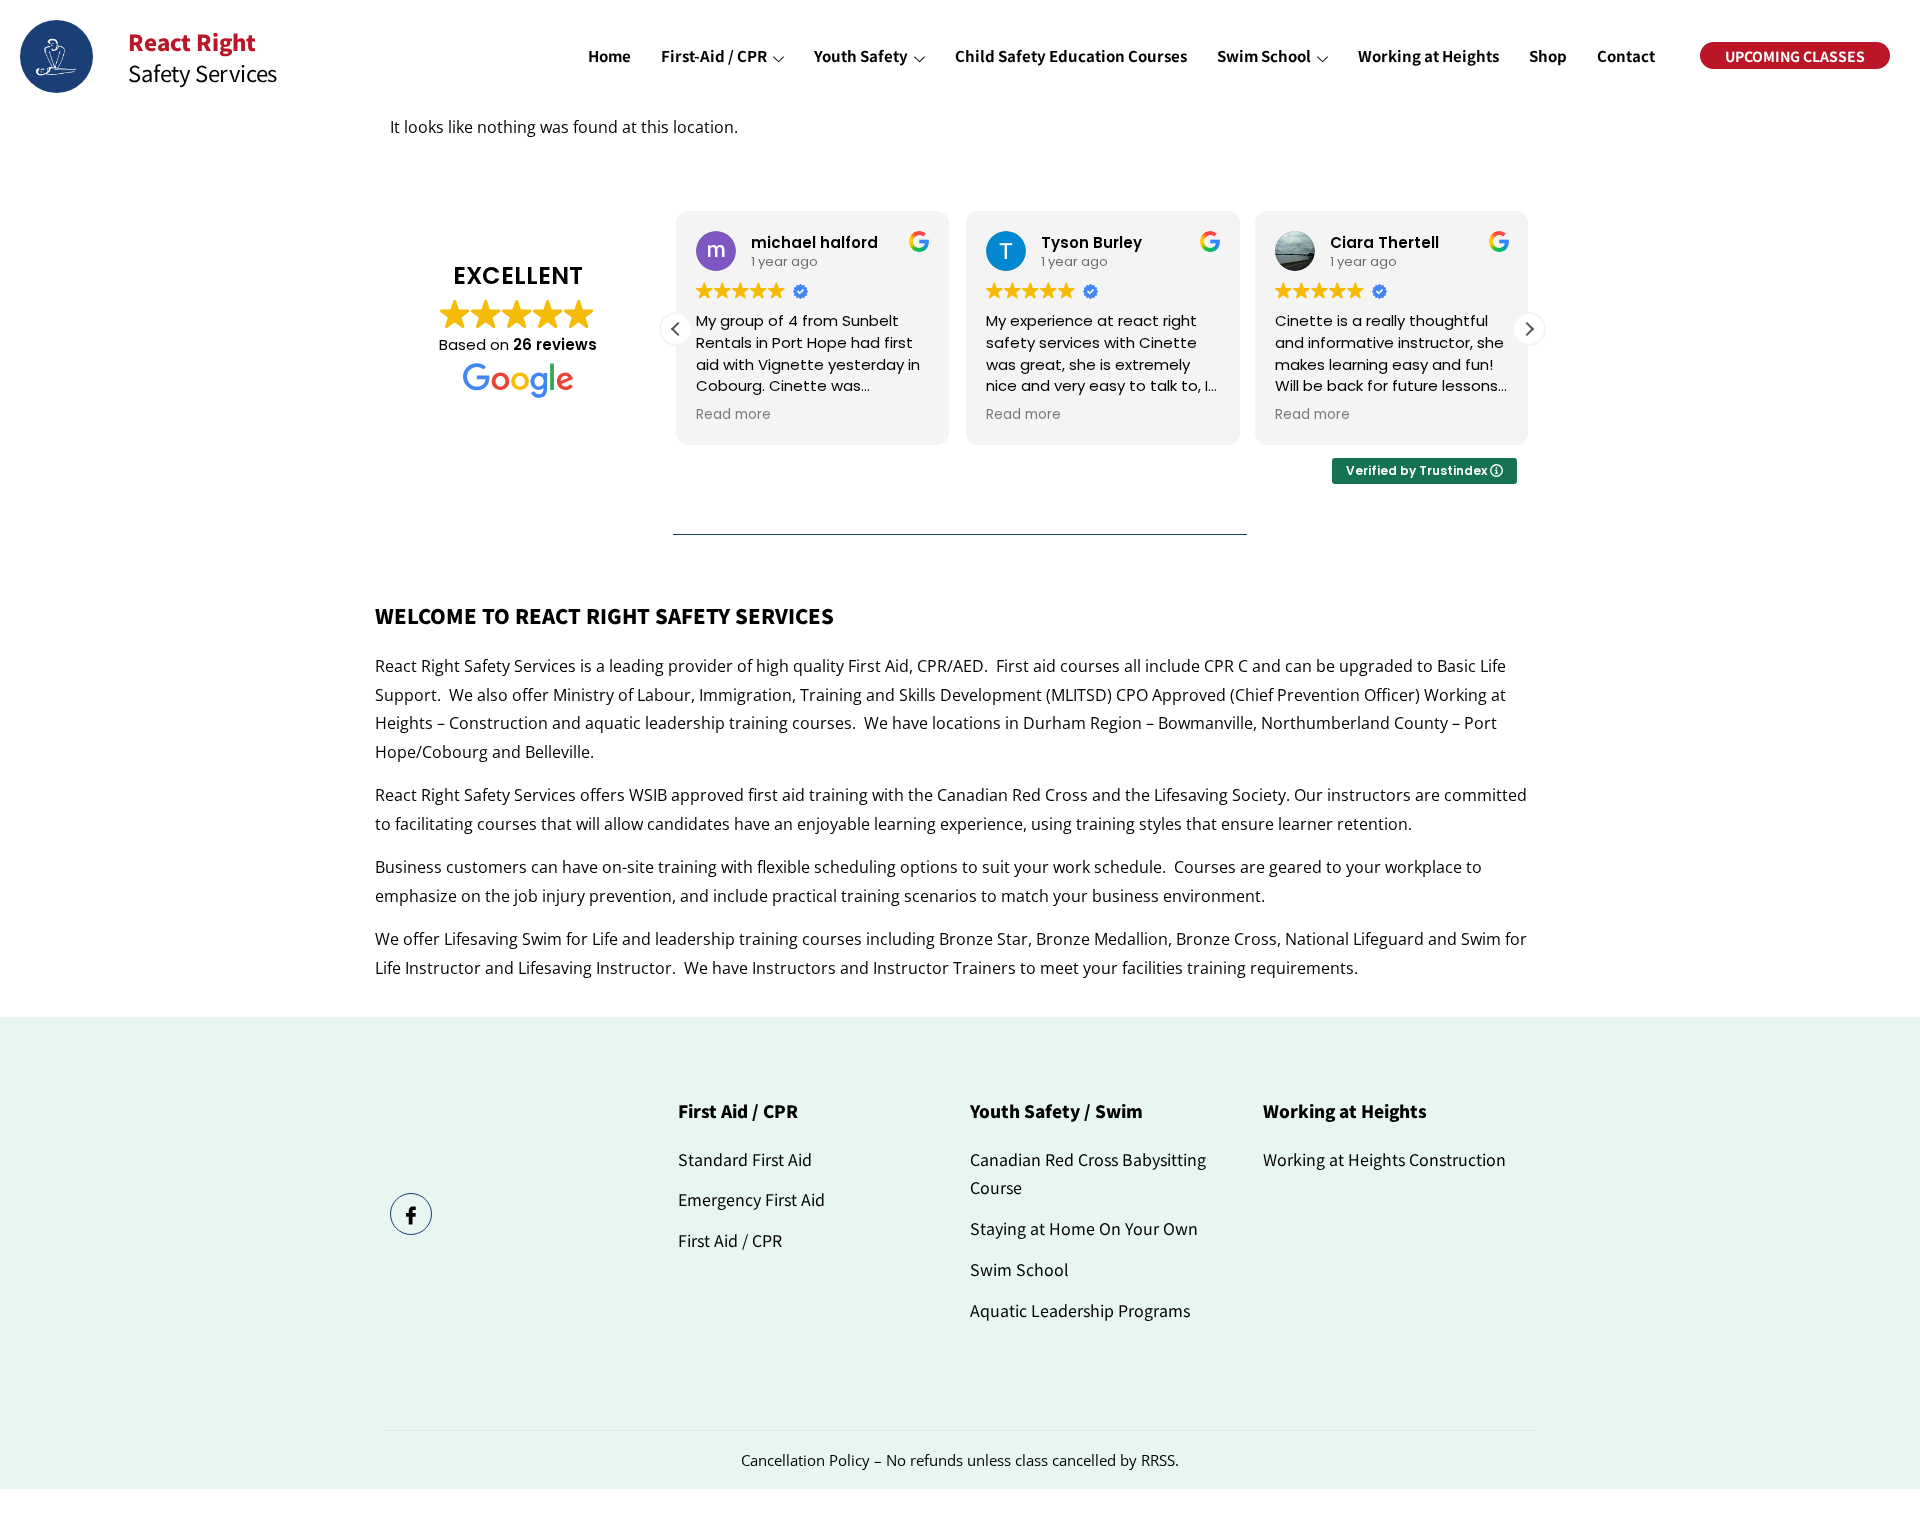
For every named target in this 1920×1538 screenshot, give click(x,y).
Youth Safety (861, 55)
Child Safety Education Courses (1071, 55)
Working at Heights (1428, 55)
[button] (1529, 329)
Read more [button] (733, 415)
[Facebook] (411, 1214)
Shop (1548, 55)
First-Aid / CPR (714, 55)
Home (609, 55)
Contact (1626, 55)
